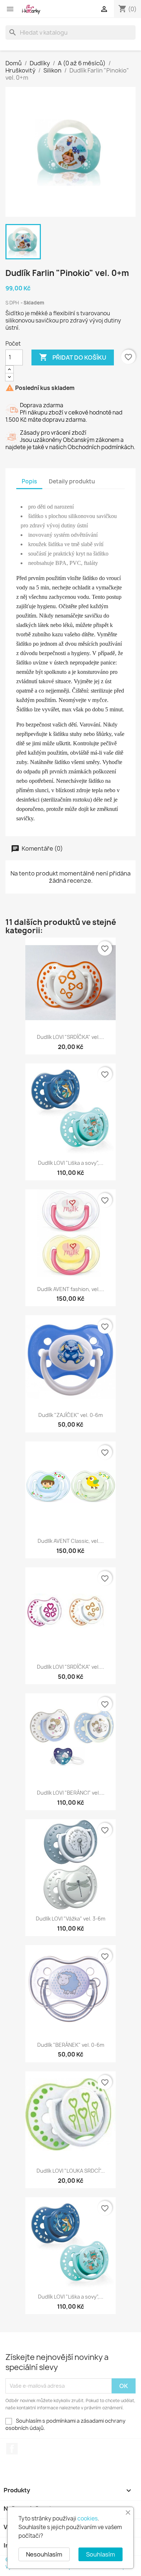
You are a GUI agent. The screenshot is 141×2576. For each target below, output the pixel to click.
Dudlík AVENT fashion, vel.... (71, 1289)
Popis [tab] (29, 481)
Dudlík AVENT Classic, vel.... (71, 1541)
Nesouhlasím (44, 2554)
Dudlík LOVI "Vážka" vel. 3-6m (70, 1919)
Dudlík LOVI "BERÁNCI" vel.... (71, 1793)
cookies (87, 2518)
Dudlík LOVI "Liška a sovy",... (71, 1163)
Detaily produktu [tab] (72, 481)
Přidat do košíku (73, 357)
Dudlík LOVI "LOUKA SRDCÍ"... (71, 2171)
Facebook (12, 2449)
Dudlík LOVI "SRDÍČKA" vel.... (70, 1037)
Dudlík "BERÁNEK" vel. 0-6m (71, 2045)
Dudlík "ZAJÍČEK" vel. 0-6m (70, 1415)
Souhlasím (101, 2554)
